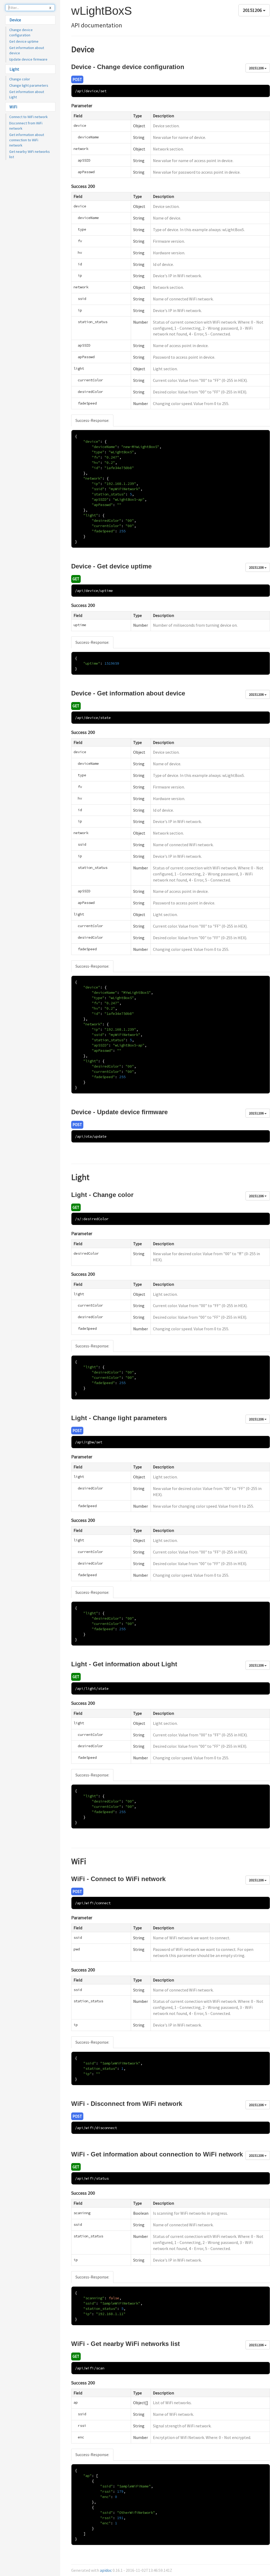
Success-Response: (92, 420)
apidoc (106, 2570)
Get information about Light (27, 94)
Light (14, 69)
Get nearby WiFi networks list (30, 154)
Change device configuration (21, 32)
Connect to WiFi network (28, 117)
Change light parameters (29, 85)
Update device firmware (28, 59)
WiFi (13, 107)
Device (15, 20)
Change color (20, 79)
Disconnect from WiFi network (26, 126)
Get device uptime (24, 41)
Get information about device (27, 50)
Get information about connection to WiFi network (27, 140)
